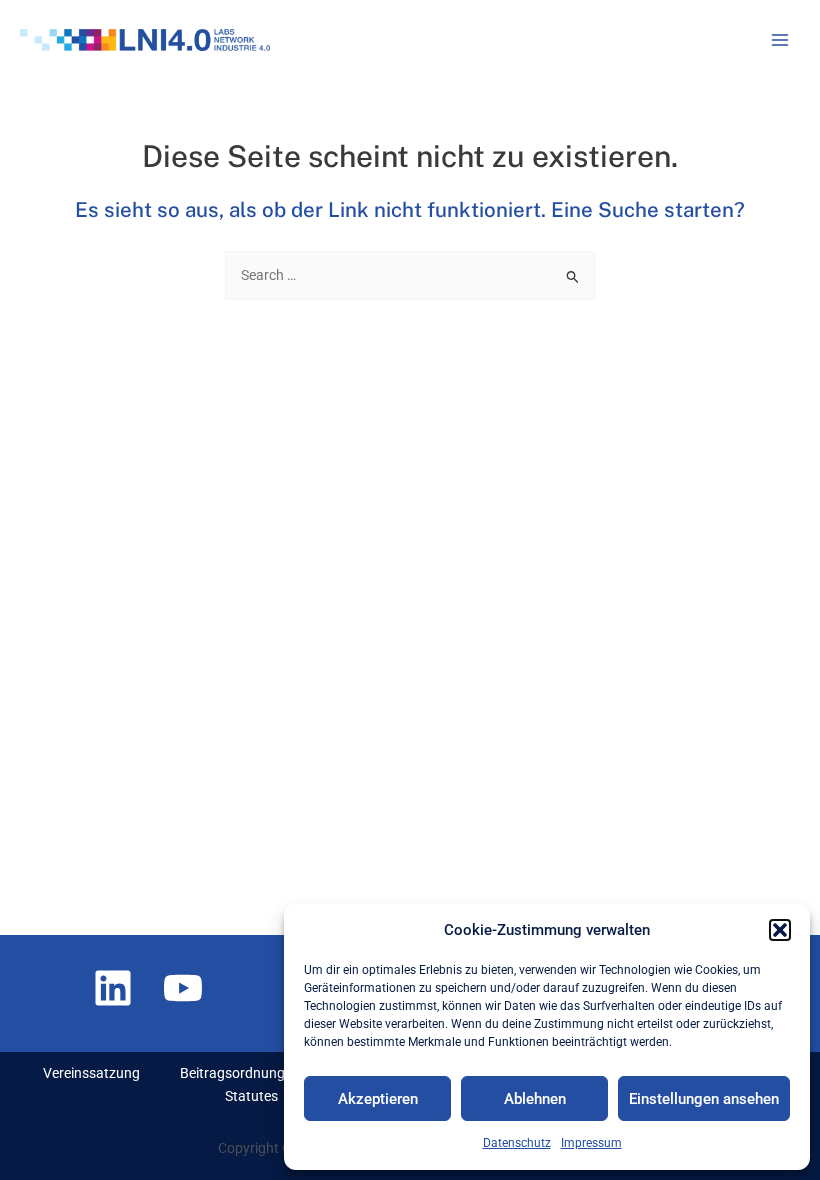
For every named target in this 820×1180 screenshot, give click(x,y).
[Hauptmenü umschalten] (780, 40)
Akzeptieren (378, 1099)
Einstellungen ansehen (704, 1099)
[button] (780, 930)
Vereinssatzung (91, 1073)
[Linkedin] (113, 988)
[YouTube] (183, 988)
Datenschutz (517, 1143)
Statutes (251, 1096)
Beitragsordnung (232, 1073)
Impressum (591, 1143)
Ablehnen (535, 1099)
